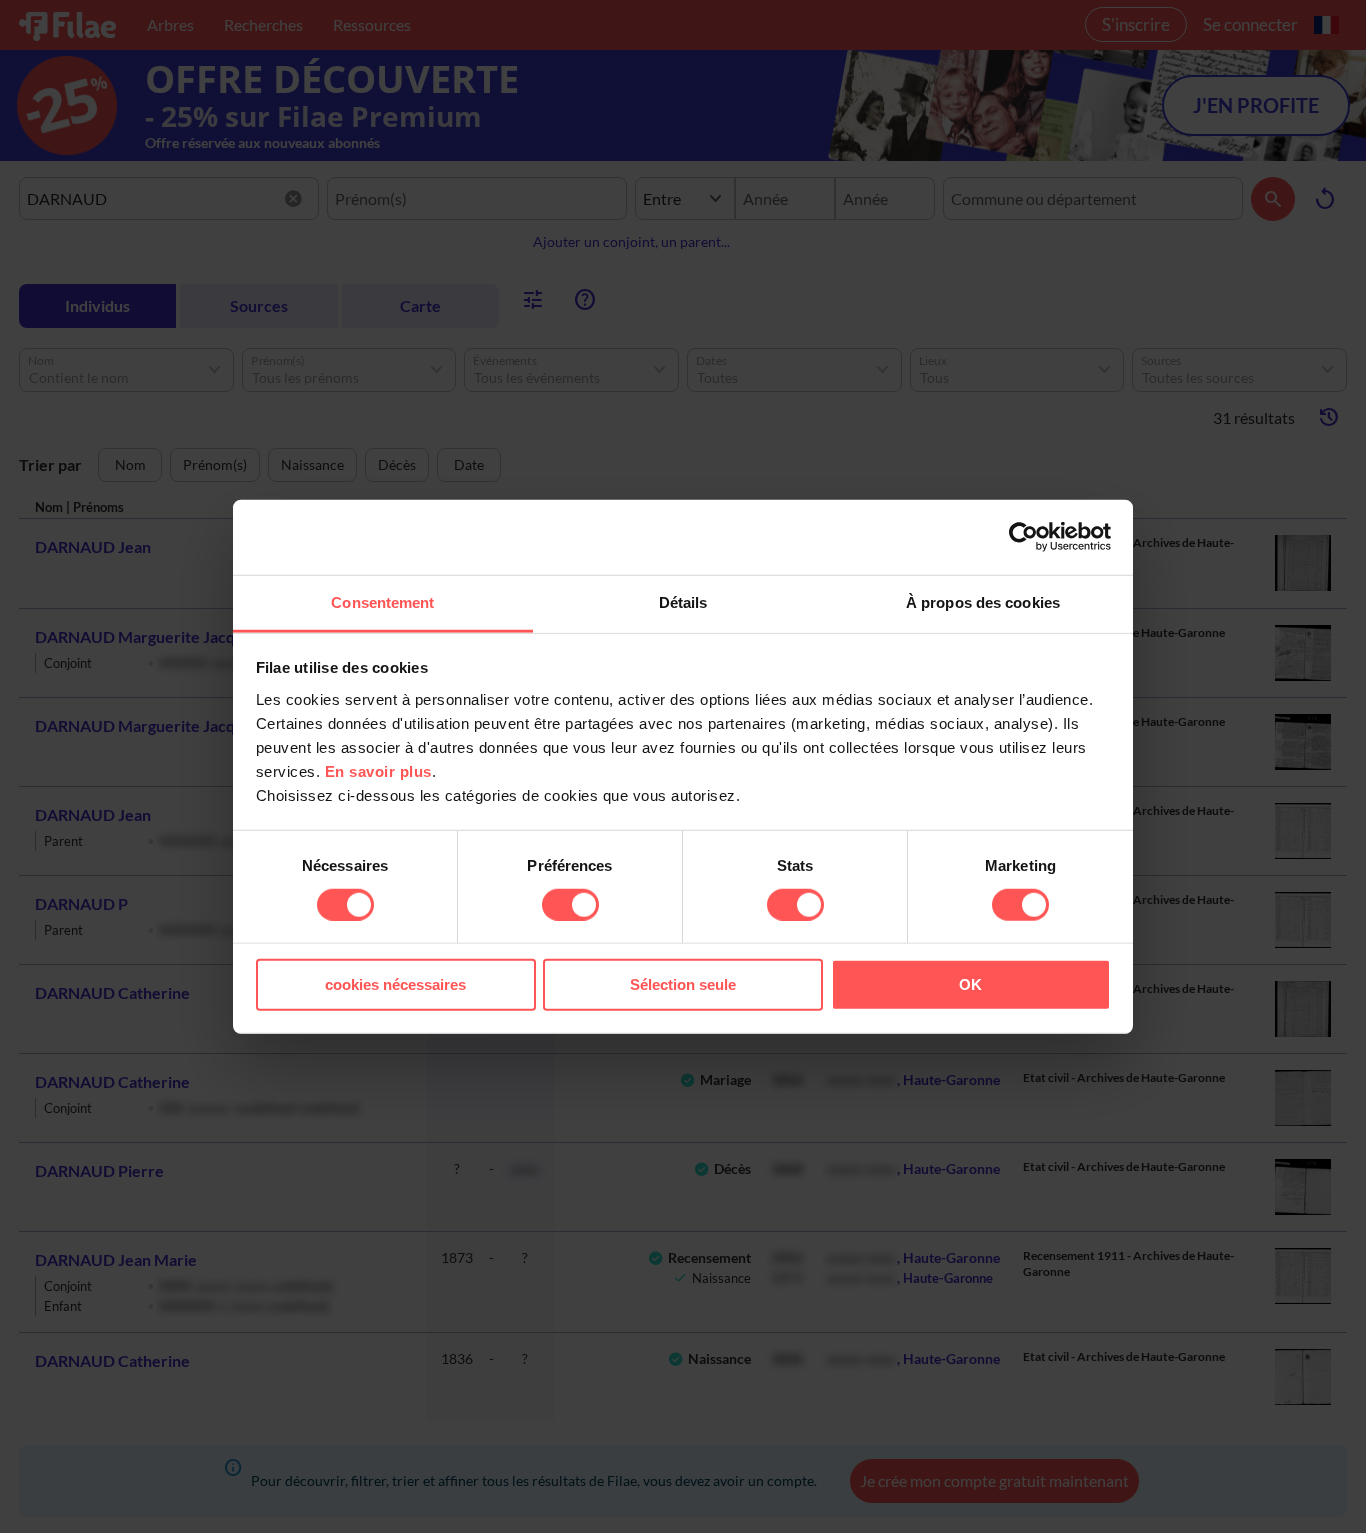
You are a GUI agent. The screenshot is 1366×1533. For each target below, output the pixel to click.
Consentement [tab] (382, 601)
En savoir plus (378, 770)
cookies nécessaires (395, 984)
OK (970, 984)
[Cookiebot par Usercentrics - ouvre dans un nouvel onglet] (1023, 537)
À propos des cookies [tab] (983, 601)
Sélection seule (683, 984)
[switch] (570, 905)
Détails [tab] (683, 601)
